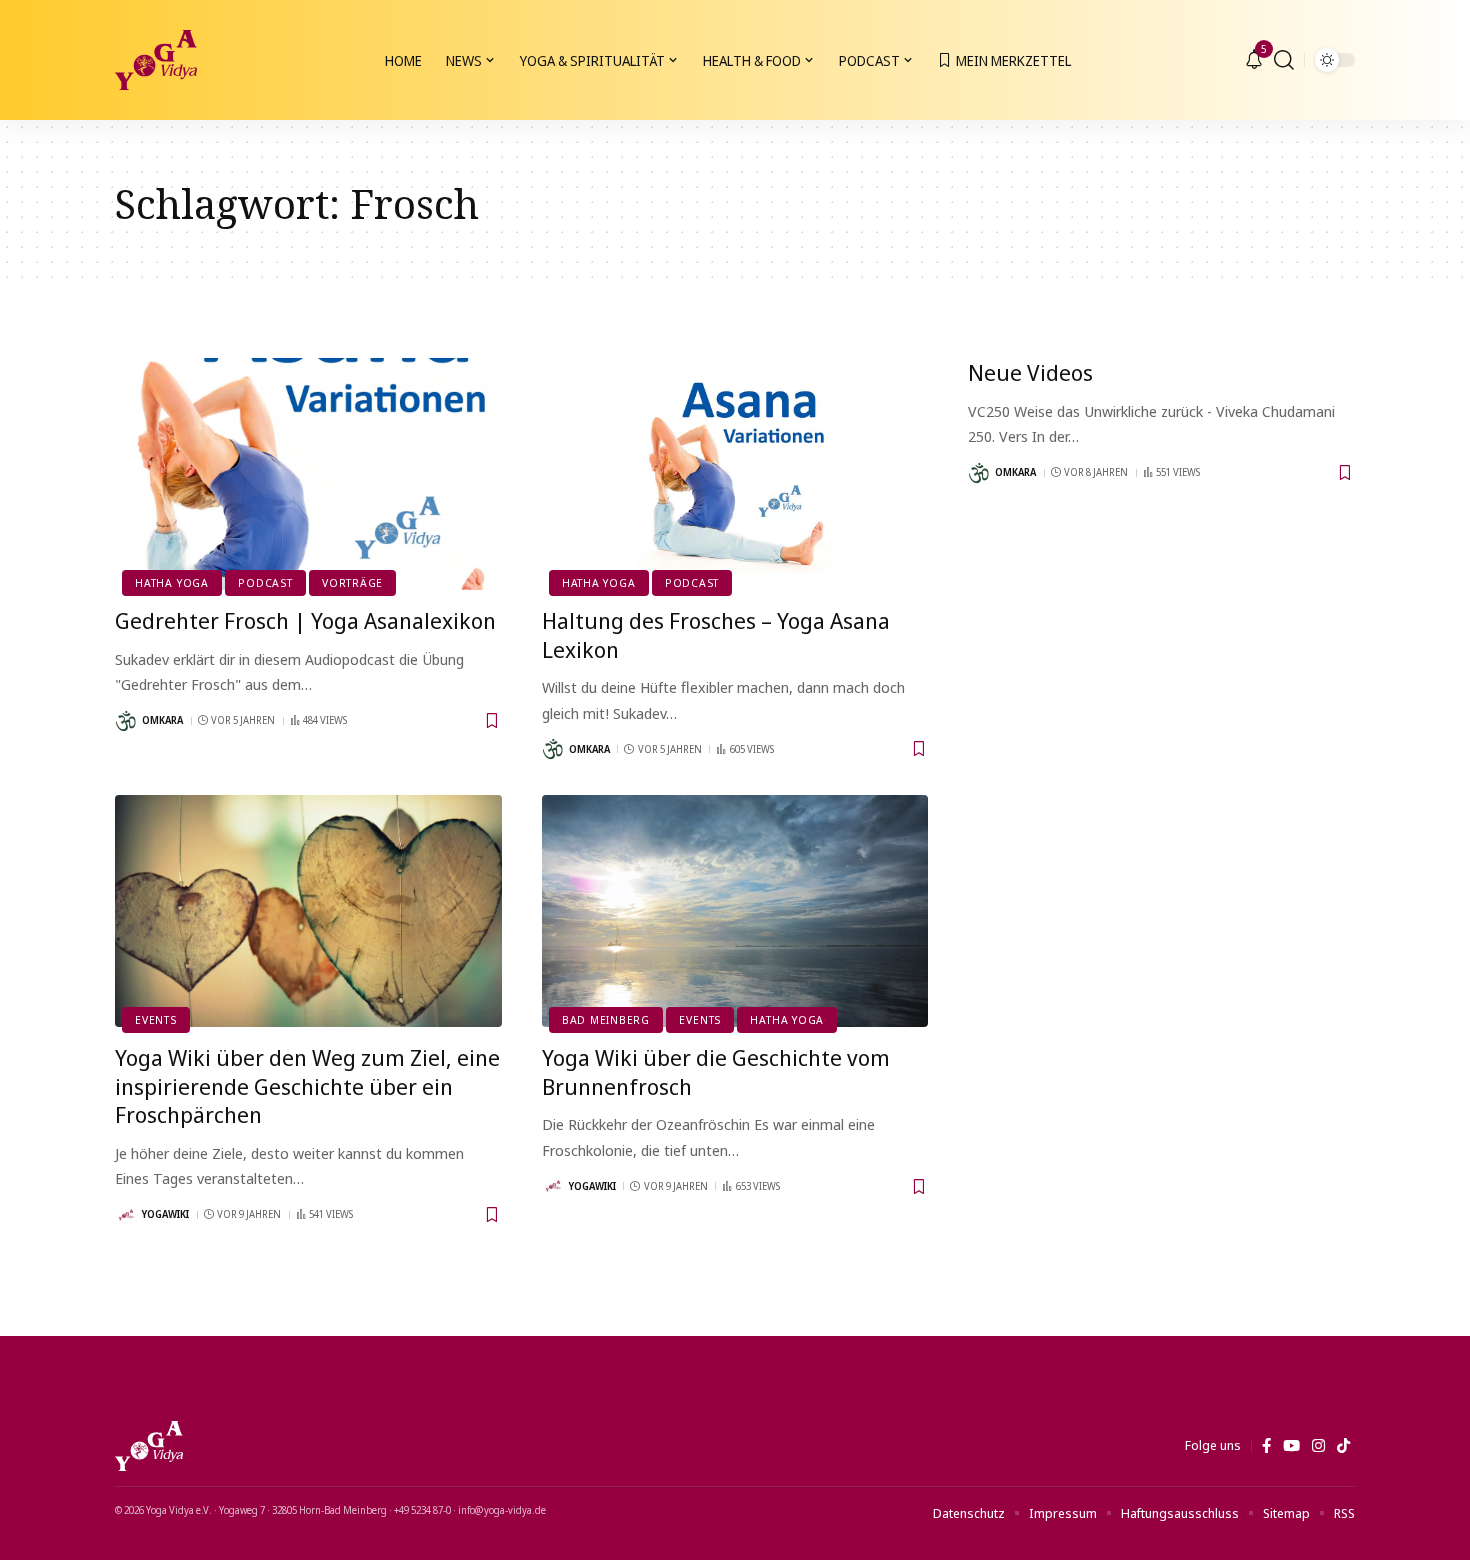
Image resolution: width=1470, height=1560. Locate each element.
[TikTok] (1343, 1446)
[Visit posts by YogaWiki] (126, 1215)
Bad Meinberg (606, 1019)
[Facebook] (1266, 1446)
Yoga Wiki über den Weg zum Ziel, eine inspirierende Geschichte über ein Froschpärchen (307, 1085)
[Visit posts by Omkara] (126, 721)
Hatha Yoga (172, 582)
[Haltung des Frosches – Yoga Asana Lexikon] (735, 474)
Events (156, 1019)
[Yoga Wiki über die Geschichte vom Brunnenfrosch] (735, 911)
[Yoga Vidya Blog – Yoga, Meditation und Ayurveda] (149, 1446)
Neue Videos (1030, 372)
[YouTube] (1291, 1446)
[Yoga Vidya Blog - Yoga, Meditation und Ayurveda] (156, 60)
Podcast (265, 582)
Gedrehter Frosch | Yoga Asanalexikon (305, 620)
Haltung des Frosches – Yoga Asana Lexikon (716, 634)
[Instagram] (1318, 1446)
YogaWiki (165, 1214)
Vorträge (352, 582)
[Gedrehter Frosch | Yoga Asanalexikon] (308, 474)
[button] (1284, 60)
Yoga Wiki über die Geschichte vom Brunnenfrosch (716, 1071)
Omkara (162, 720)
